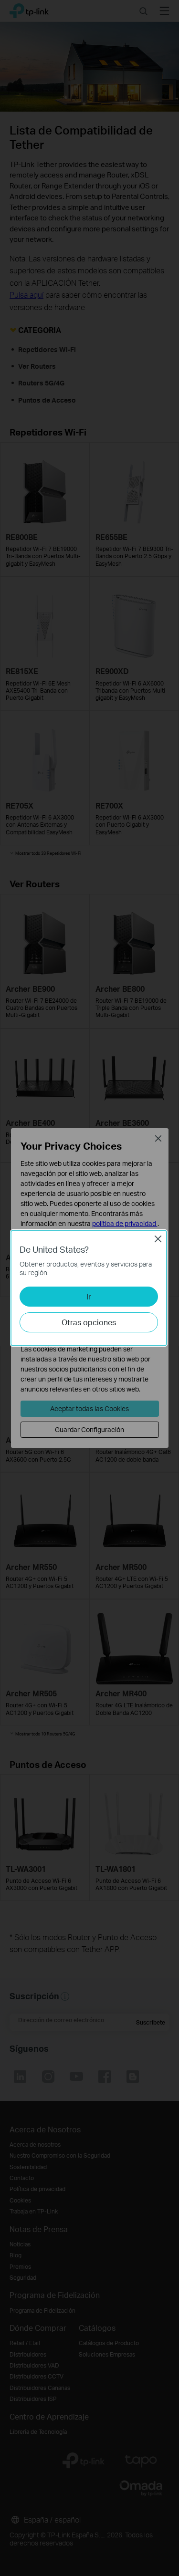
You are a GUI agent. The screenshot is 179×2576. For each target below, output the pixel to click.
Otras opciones (89, 1322)
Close (158, 1239)
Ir (89, 1296)
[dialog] (89, 1288)
